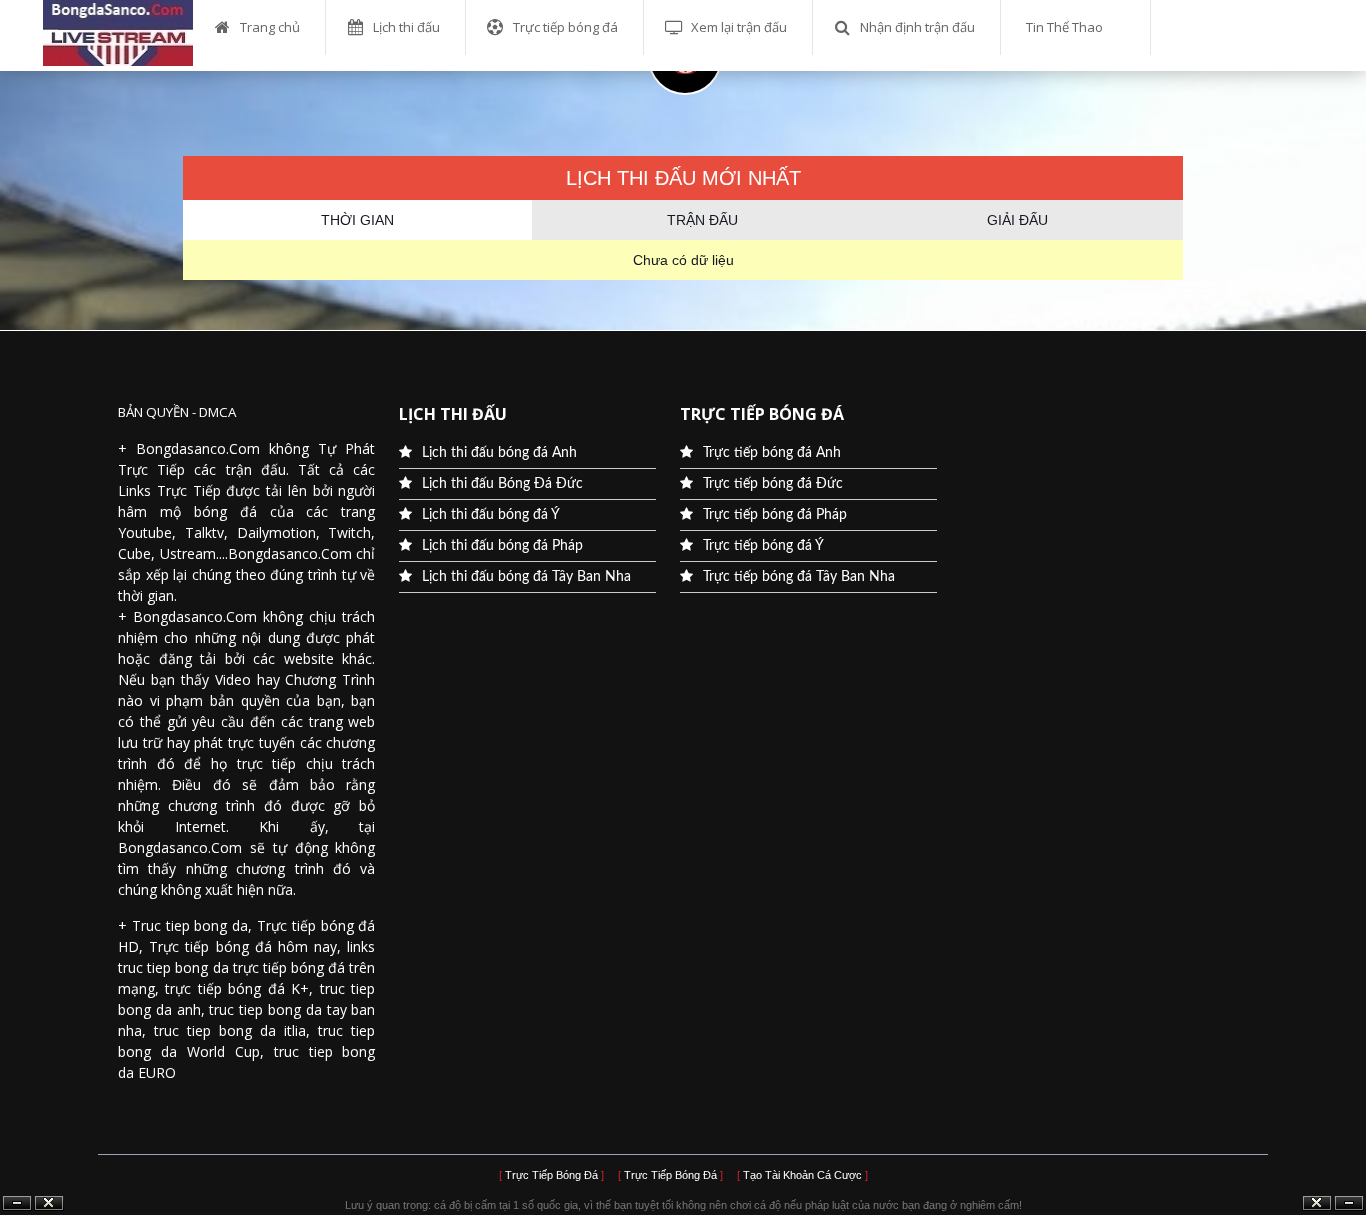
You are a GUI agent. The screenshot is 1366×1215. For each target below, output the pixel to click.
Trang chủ (270, 27)
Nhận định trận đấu (917, 27)
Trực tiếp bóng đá (565, 27)
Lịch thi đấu (406, 27)
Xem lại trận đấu (739, 27)
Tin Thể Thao (1064, 27)
